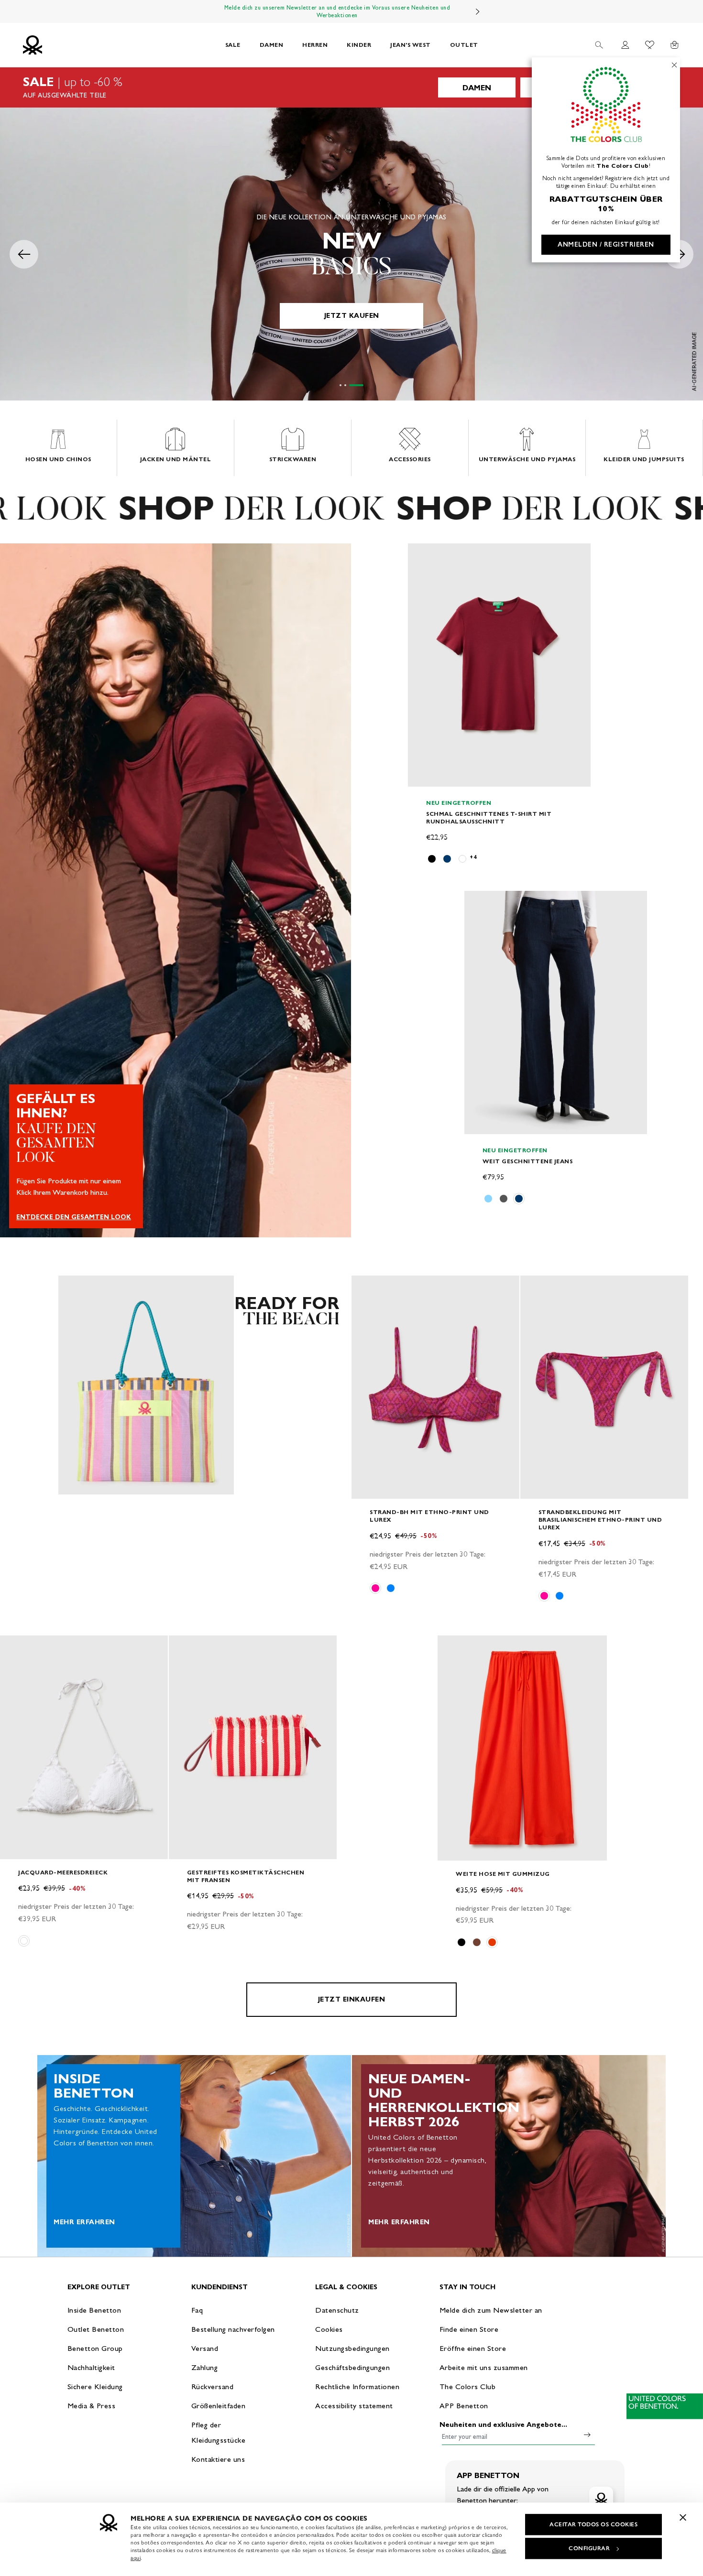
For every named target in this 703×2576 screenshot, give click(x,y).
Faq (197, 2310)
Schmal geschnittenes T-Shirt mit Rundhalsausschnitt (489, 817)
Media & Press (92, 2406)
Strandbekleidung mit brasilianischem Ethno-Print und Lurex (600, 1520)
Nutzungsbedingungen (352, 2348)
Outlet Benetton (96, 2329)
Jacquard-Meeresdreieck (63, 1872)
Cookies (329, 2329)
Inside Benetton (94, 2310)
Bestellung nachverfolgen (233, 2329)
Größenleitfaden (219, 2406)
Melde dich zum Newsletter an (491, 2310)
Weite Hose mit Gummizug (503, 1874)
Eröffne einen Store (473, 2348)
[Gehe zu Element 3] (356, 385)
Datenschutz (337, 2310)
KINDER (359, 45)
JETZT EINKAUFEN (352, 1999)
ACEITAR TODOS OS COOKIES (593, 2524)
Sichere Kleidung (95, 2387)
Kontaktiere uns (218, 2459)
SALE (233, 45)
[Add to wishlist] (423, 556)
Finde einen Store (469, 2329)
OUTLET (464, 45)
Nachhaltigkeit (91, 2367)
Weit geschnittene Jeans (528, 1161)
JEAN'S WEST (411, 45)
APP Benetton (464, 2406)
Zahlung (205, 2367)
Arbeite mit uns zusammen (484, 2367)
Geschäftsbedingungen (352, 2367)
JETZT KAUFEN (352, 316)
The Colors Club (468, 2387)
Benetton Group (95, 2348)
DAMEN (272, 45)
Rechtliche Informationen (357, 2387)
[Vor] (478, 11)
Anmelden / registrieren (606, 244)
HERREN (315, 45)
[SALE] (351, 87)
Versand (205, 2348)
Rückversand (213, 2387)
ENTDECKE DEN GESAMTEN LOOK (74, 1217)
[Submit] (587, 2435)
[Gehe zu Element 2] (345, 385)
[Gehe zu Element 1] (341, 385)
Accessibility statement (354, 2406)
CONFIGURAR (589, 2548)
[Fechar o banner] (683, 2517)
